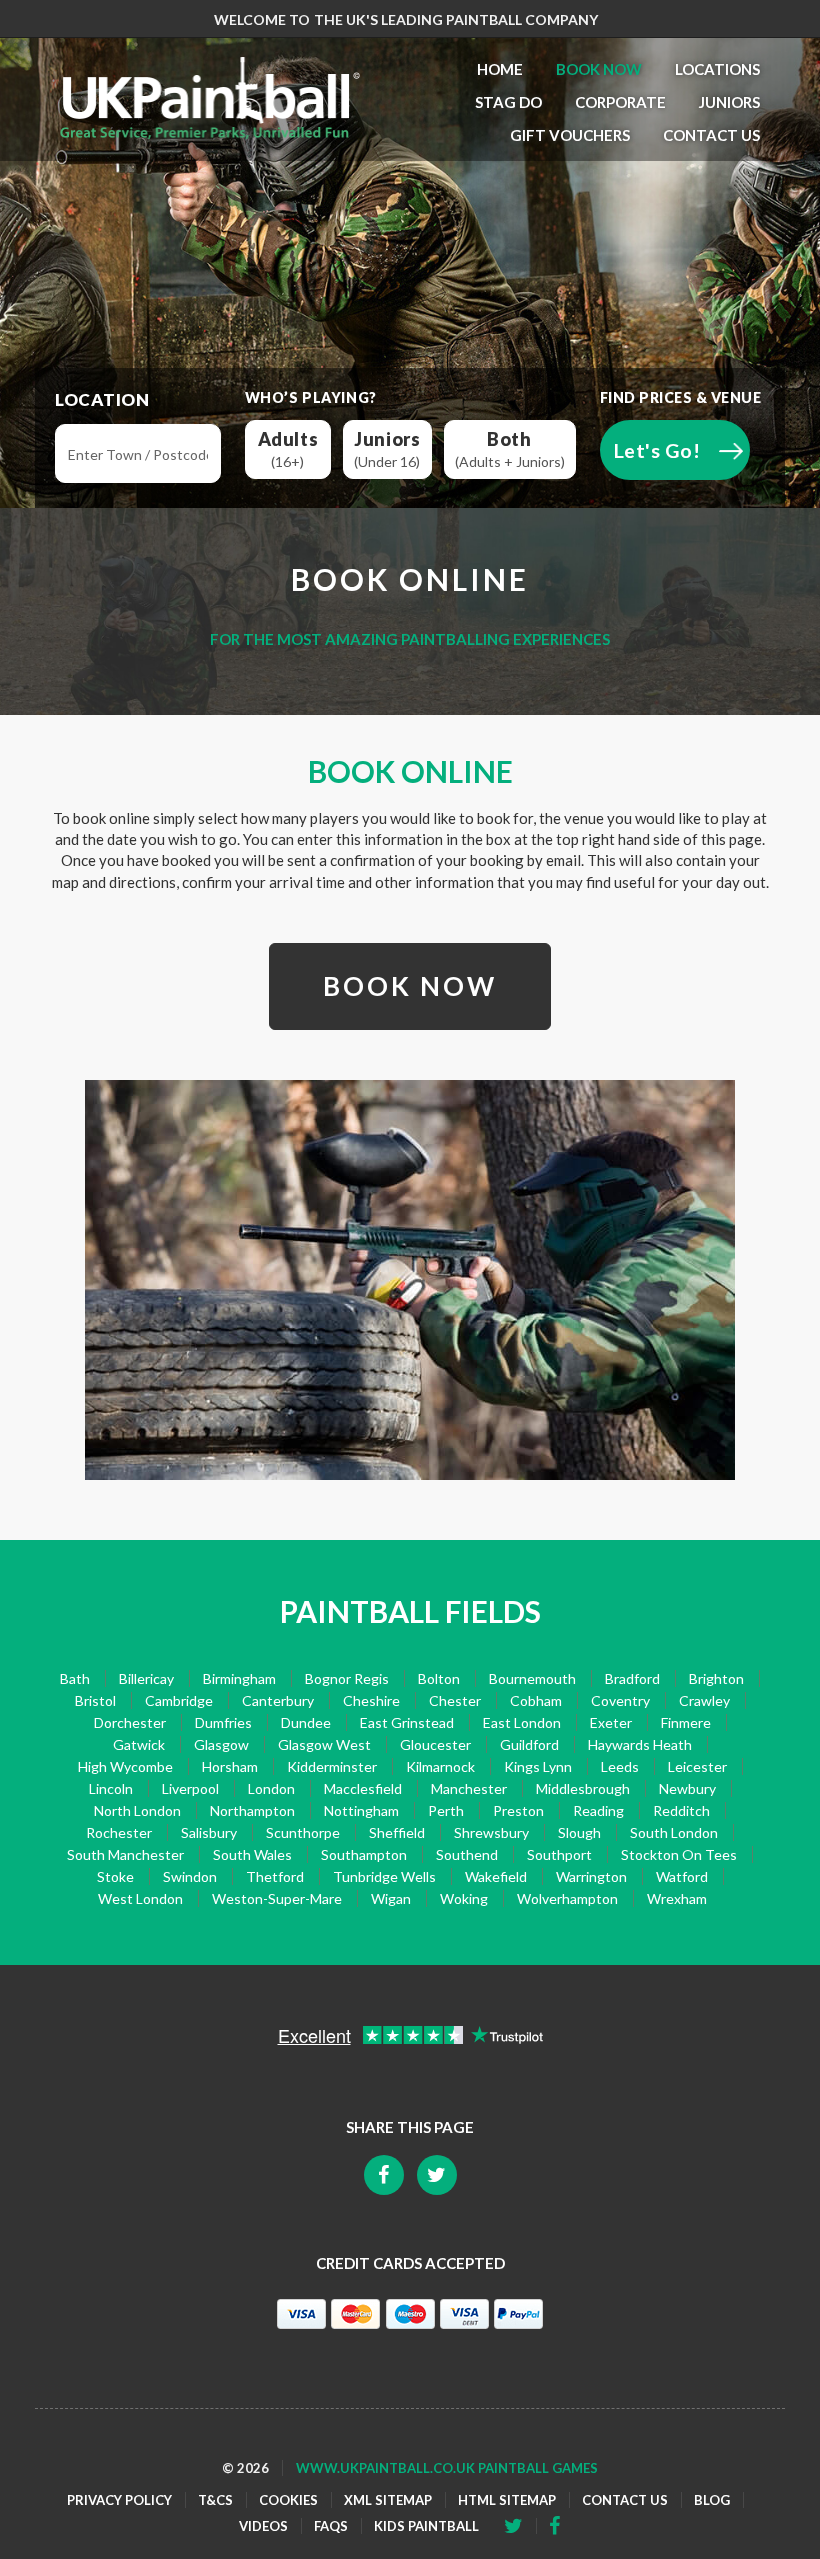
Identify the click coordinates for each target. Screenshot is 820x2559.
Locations (717, 69)
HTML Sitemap (507, 2500)
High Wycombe (125, 1766)
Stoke (115, 1876)
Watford (682, 1876)
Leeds (620, 1766)
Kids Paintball (426, 2526)
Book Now (599, 69)
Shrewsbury (491, 1832)
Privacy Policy (119, 2500)
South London (674, 1832)
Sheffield (397, 1832)
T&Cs (215, 2500)
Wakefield (496, 1876)
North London (137, 1810)
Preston (518, 1810)
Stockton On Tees (679, 1854)
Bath (75, 1678)
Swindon (190, 1876)
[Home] (210, 98)
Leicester (697, 1766)
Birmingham (239, 1678)
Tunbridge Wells (384, 1876)
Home (500, 69)
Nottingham (361, 1810)
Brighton (716, 1678)
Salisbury (209, 1832)
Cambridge (179, 1700)
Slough (579, 1832)
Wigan (391, 1898)
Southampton (364, 1854)
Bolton (439, 1678)
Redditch (681, 1810)
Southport (559, 1854)
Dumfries (223, 1722)
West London (140, 1898)
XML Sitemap (388, 2500)
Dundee (306, 1722)
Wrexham (677, 1898)
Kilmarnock (440, 1766)
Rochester (119, 1832)
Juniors (729, 102)
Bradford (632, 1678)
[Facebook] (520, 2526)
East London (522, 1722)
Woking (464, 1898)
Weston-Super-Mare (277, 1898)
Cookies (288, 2500)
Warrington (591, 1876)
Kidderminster (332, 1766)
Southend (467, 1854)
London (271, 1788)
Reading (598, 1810)
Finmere (686, 1722)
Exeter (611, 1722)
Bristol (95, 1700)
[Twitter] (561, 2526)
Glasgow (221, 1744)
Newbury (687, 1788)
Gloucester (435, 1744)
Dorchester (130, 1722)
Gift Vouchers (570, 135)
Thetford (275, 1876)
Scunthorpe (303, 1832)
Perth (446, 1810)
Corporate (620, 102)
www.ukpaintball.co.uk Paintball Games (447, 2468)
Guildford (529, 1744)
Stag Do (508, 102)
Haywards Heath (640, 1744)
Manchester (469, 1788)
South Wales (252, 1854)
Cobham (536, 1700)
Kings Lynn (538, 1766)
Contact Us (711, 135)
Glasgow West (324, 1744)
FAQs (331, 2526)
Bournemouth (532, 1678)
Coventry (620, 1700)
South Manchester (125, 1854)
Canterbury (278, 1700)
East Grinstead (407, 1722)
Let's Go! (657, 450)
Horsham (230, 1766)
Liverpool (190, 1788)
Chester (455, 1700)
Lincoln (111, 1788)
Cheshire (371, 1700)
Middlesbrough (583, 1788)
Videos (263, 2526)
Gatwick (139, 1744)
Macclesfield (363, 1788)
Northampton (252, 1810)
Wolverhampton (567, 1898)
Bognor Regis (347, 1678)
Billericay (146, 1678)
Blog (712, 2500)
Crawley (704, 1700)
